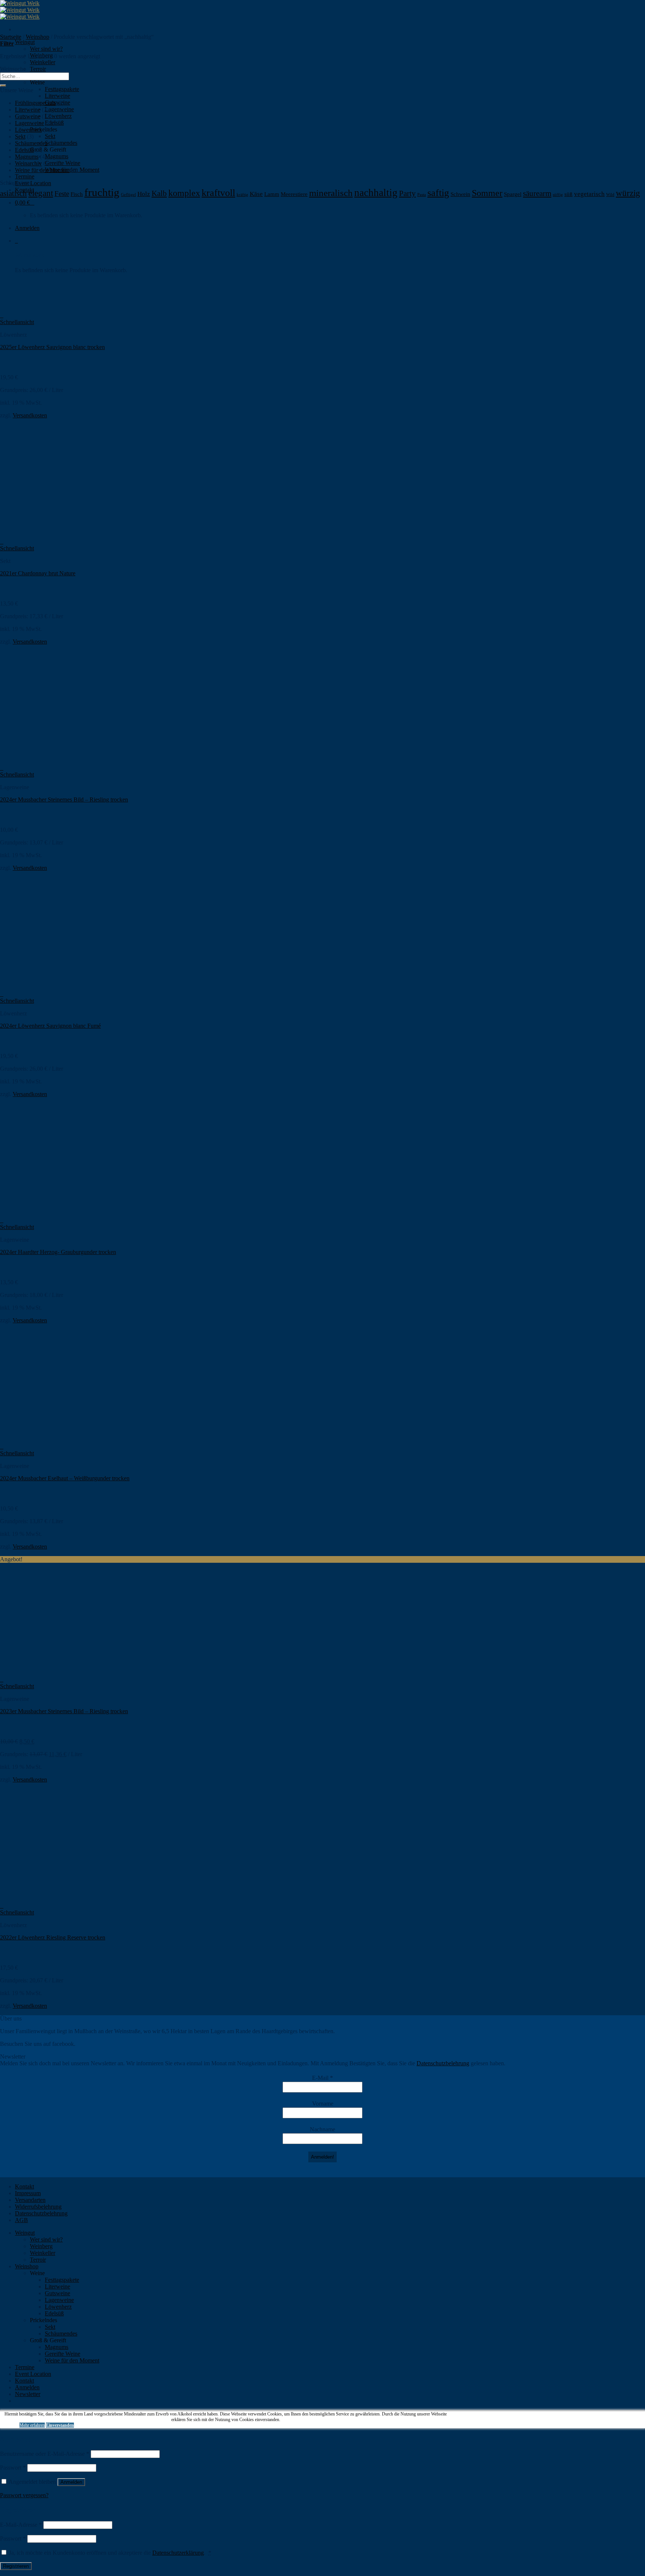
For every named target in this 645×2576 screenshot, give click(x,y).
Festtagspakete (62, 89)
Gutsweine (28, 116)
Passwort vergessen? (24, 2495)
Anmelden (71, 2482)
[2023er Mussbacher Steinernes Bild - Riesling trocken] (46, 1673)
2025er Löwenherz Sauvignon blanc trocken (52, 347)
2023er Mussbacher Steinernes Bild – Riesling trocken (64, 1711)
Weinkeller (43, 62)
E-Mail (322, 2078)
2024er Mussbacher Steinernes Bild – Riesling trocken (64, 799)
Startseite (11, 37)
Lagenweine (59, 109)
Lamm (272, 194)
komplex (184, 193)
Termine (25, 176)
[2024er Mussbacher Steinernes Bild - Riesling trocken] (46, 761)
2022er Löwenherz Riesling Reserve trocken (53, 1937)
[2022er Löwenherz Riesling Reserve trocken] (46, 1899)
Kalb (159, 193)
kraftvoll (218, 193)
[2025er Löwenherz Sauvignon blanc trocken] (46, 309)
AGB (21, 2220)
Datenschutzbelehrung (443, 2063)
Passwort (13, 2468)
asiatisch (13, 193)
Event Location (33, 183)
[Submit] (3, 85)
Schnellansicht (17, 322)
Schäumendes (61, 143)
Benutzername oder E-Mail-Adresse (45, 2454)
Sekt (50, 136)
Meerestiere (294, 194)
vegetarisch (589, 194)
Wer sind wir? (46, 49)
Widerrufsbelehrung (38, 2207)
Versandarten (30, 2200)
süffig (558, 195)
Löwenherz (58, 116)
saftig (438, 193)
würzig (628, 193)
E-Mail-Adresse (21, 2525)
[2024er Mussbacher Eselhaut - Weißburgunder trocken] (46, 1440)
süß (568, 194)
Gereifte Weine (63, 163)
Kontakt (24, 2186)
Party (407, 193)
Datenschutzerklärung (178, 2553)
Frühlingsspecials (35, 103)
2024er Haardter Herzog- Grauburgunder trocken (58, 1252)
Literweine (57, 96)
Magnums (57, 156)
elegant (41, 193)
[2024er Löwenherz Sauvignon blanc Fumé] (46, 987)
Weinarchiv (28, 163)
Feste (62, 194)
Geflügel (128, 195)
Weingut (25, 42)
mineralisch (331, 193)
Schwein (460, 194)
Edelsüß (24, 150)
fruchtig (102, 192)
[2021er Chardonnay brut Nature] (46, 535)
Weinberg (41, 2246)
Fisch (77, 194)
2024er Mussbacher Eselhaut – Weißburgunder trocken (65, 1478)
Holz (144, 194)
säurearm (537, 193)
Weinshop (38, 37)
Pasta (422, 195)
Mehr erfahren (32, 2425)
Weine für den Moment (42, 170)
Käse (256, 194)
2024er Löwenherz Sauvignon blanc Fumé (50, 1026)
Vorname (323, 2104)
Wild (610, 195)
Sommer (487, 193)
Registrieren (16, 2566)
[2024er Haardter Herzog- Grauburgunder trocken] (46, 1214)
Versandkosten (30, 415)
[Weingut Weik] (20, 10)
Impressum (28, 2193)
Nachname (322, 2129)
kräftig (242, 195)
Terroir (38, 69)
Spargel (513, 194)
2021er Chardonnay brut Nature (38, 573)
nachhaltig (376, 193)
